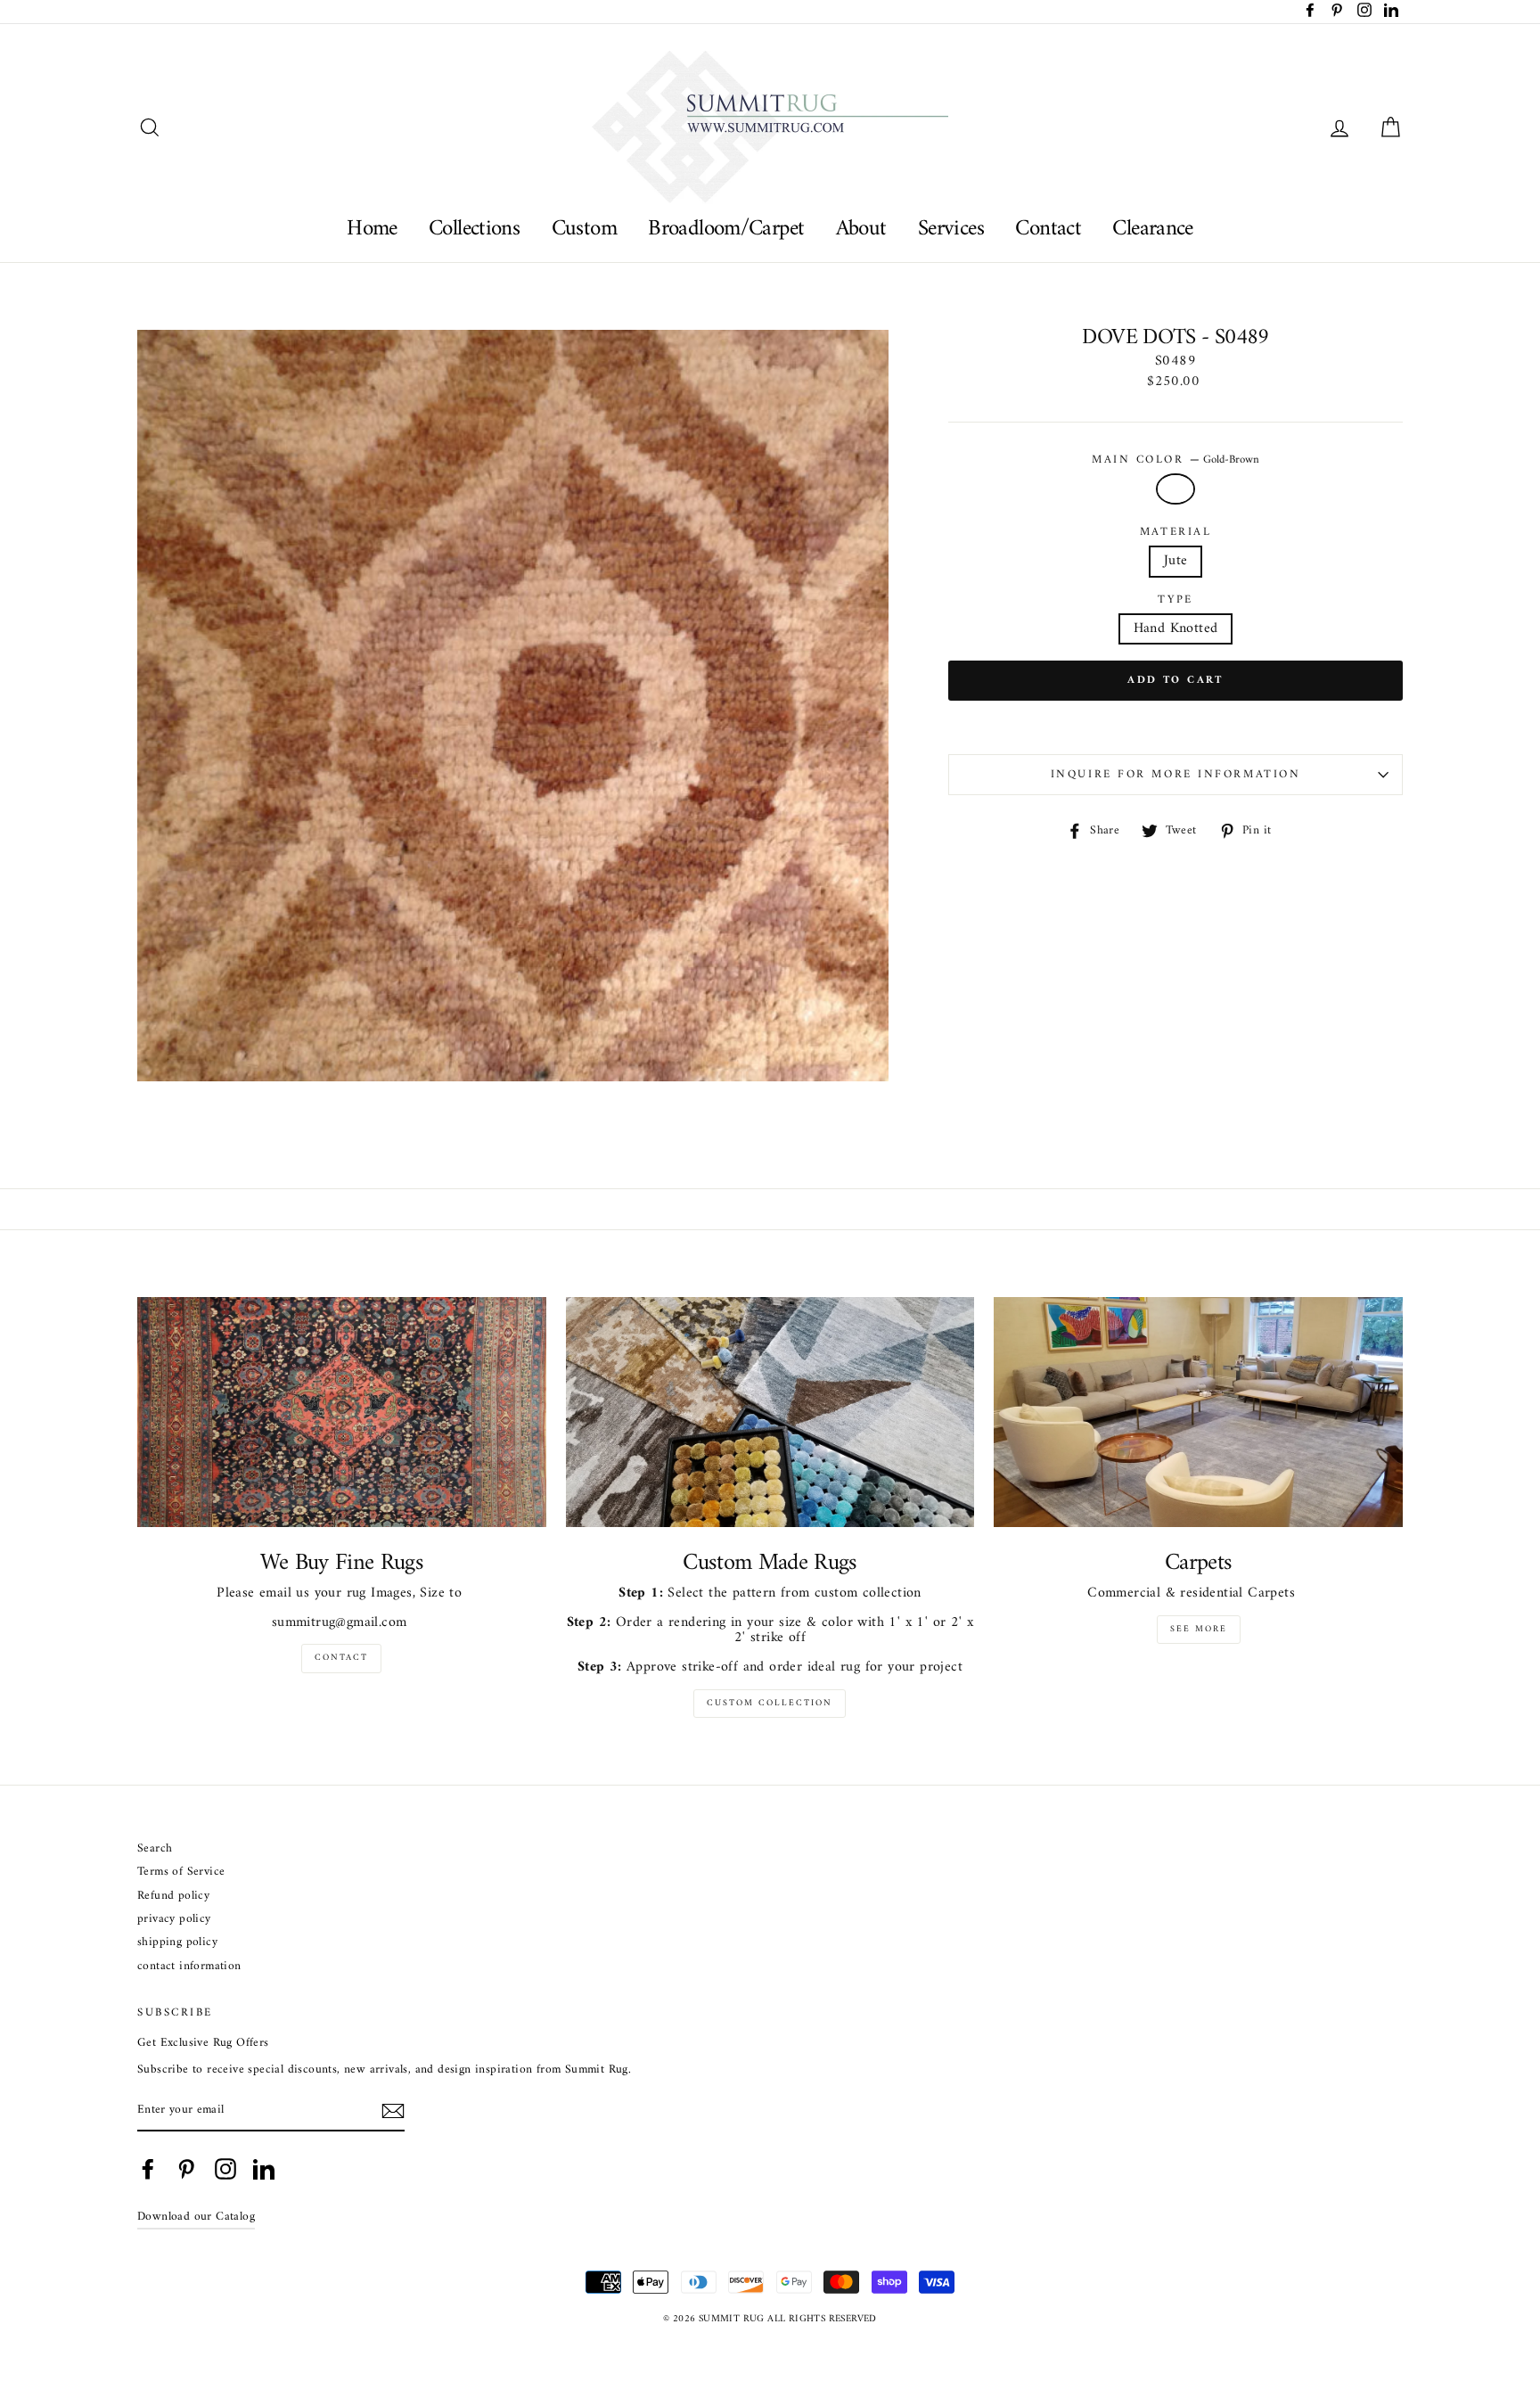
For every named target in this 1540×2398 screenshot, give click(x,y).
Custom (584, 229)
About (861, 229)
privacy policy (174, 1920)
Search (155, 1849)
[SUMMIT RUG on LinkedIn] (264, 2169)
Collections (474, 229)
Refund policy (173, 1897)
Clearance (1152, 229)
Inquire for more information (1176, 775)
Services (951, 229)
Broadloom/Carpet (726, 229)
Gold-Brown (1175, 489)
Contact (1048, 229)
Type (1175, 600)
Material (1175, 532)
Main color (1175, 460)
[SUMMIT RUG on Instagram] (225, 2169)
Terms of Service (181, 1872)
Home (372, 229)
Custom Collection (770, 1703)
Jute (1176, 561)
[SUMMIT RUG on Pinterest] (186, 2169)
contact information (189, 1967)
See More (1199, 1629)
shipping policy (177, 1943)
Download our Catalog (196, 2217)
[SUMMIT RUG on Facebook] (148, 2169)
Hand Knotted (1176, 628)
